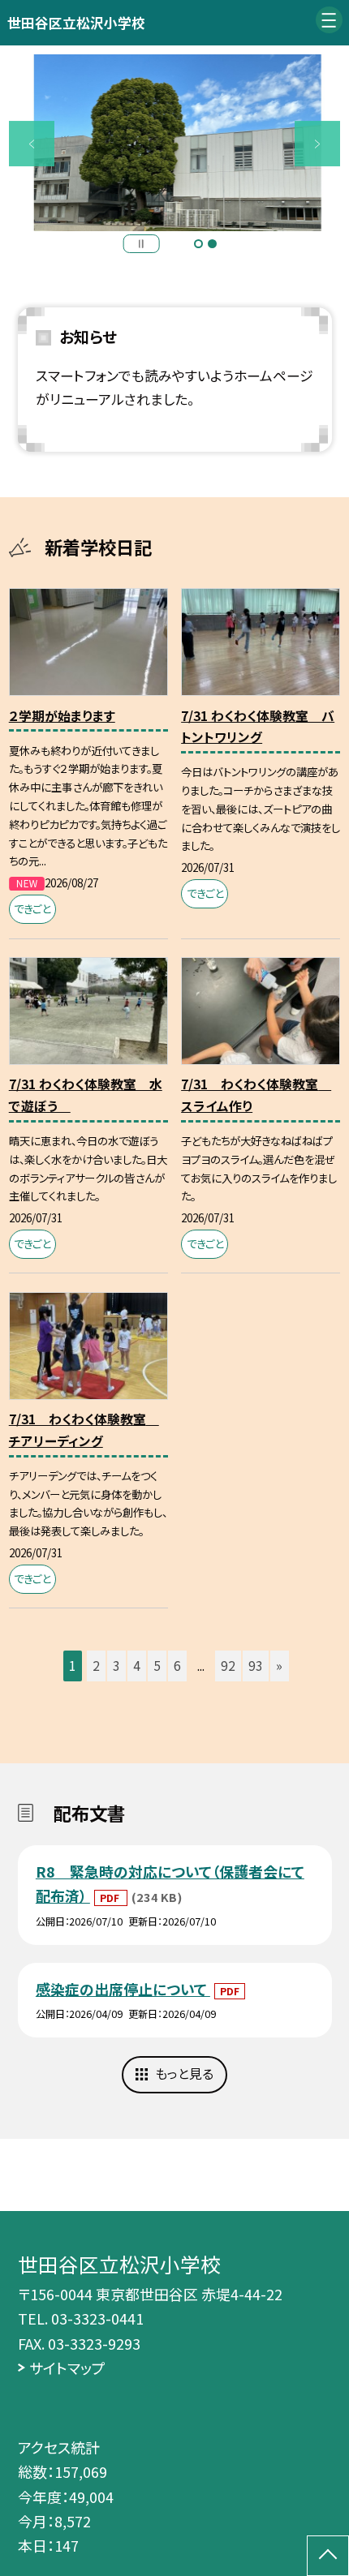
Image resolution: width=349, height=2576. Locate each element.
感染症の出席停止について (123, 1989)
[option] (174, 143)
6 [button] (177, 1666)
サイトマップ (67, 2368)
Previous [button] (32, 144)
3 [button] (116, 1666)
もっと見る (184, 2074)
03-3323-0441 (97, 2318)
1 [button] (198, 244)
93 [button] (256, 1666)
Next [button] (317, 144)
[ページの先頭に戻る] (328, 2556)
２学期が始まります (62, 716)
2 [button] (212, 244)
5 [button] (157, 1666)
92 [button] (228, 1666)
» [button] (279, 1666)
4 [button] (137, 1666)
